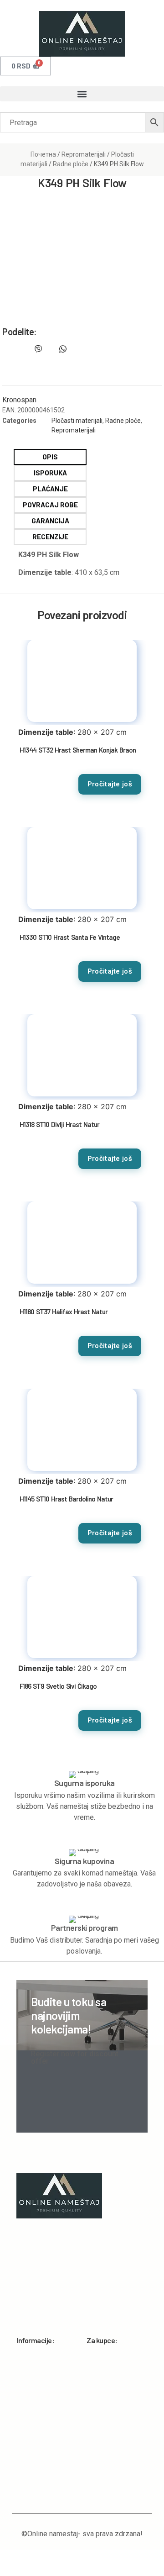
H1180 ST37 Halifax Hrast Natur (64, 1312)
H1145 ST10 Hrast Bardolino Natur (66, 1499)
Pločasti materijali (77, 421)
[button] (82, 94)
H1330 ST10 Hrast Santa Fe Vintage (70, 937)
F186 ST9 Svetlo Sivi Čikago (58, 1686)
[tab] (50, 457)
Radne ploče (71, 164)
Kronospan (19, 400)
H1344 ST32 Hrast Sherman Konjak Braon (78, 750)
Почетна (43, 154)
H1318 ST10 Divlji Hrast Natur (59, 1124)
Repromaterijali (84, 154)
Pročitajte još (110, 784)
